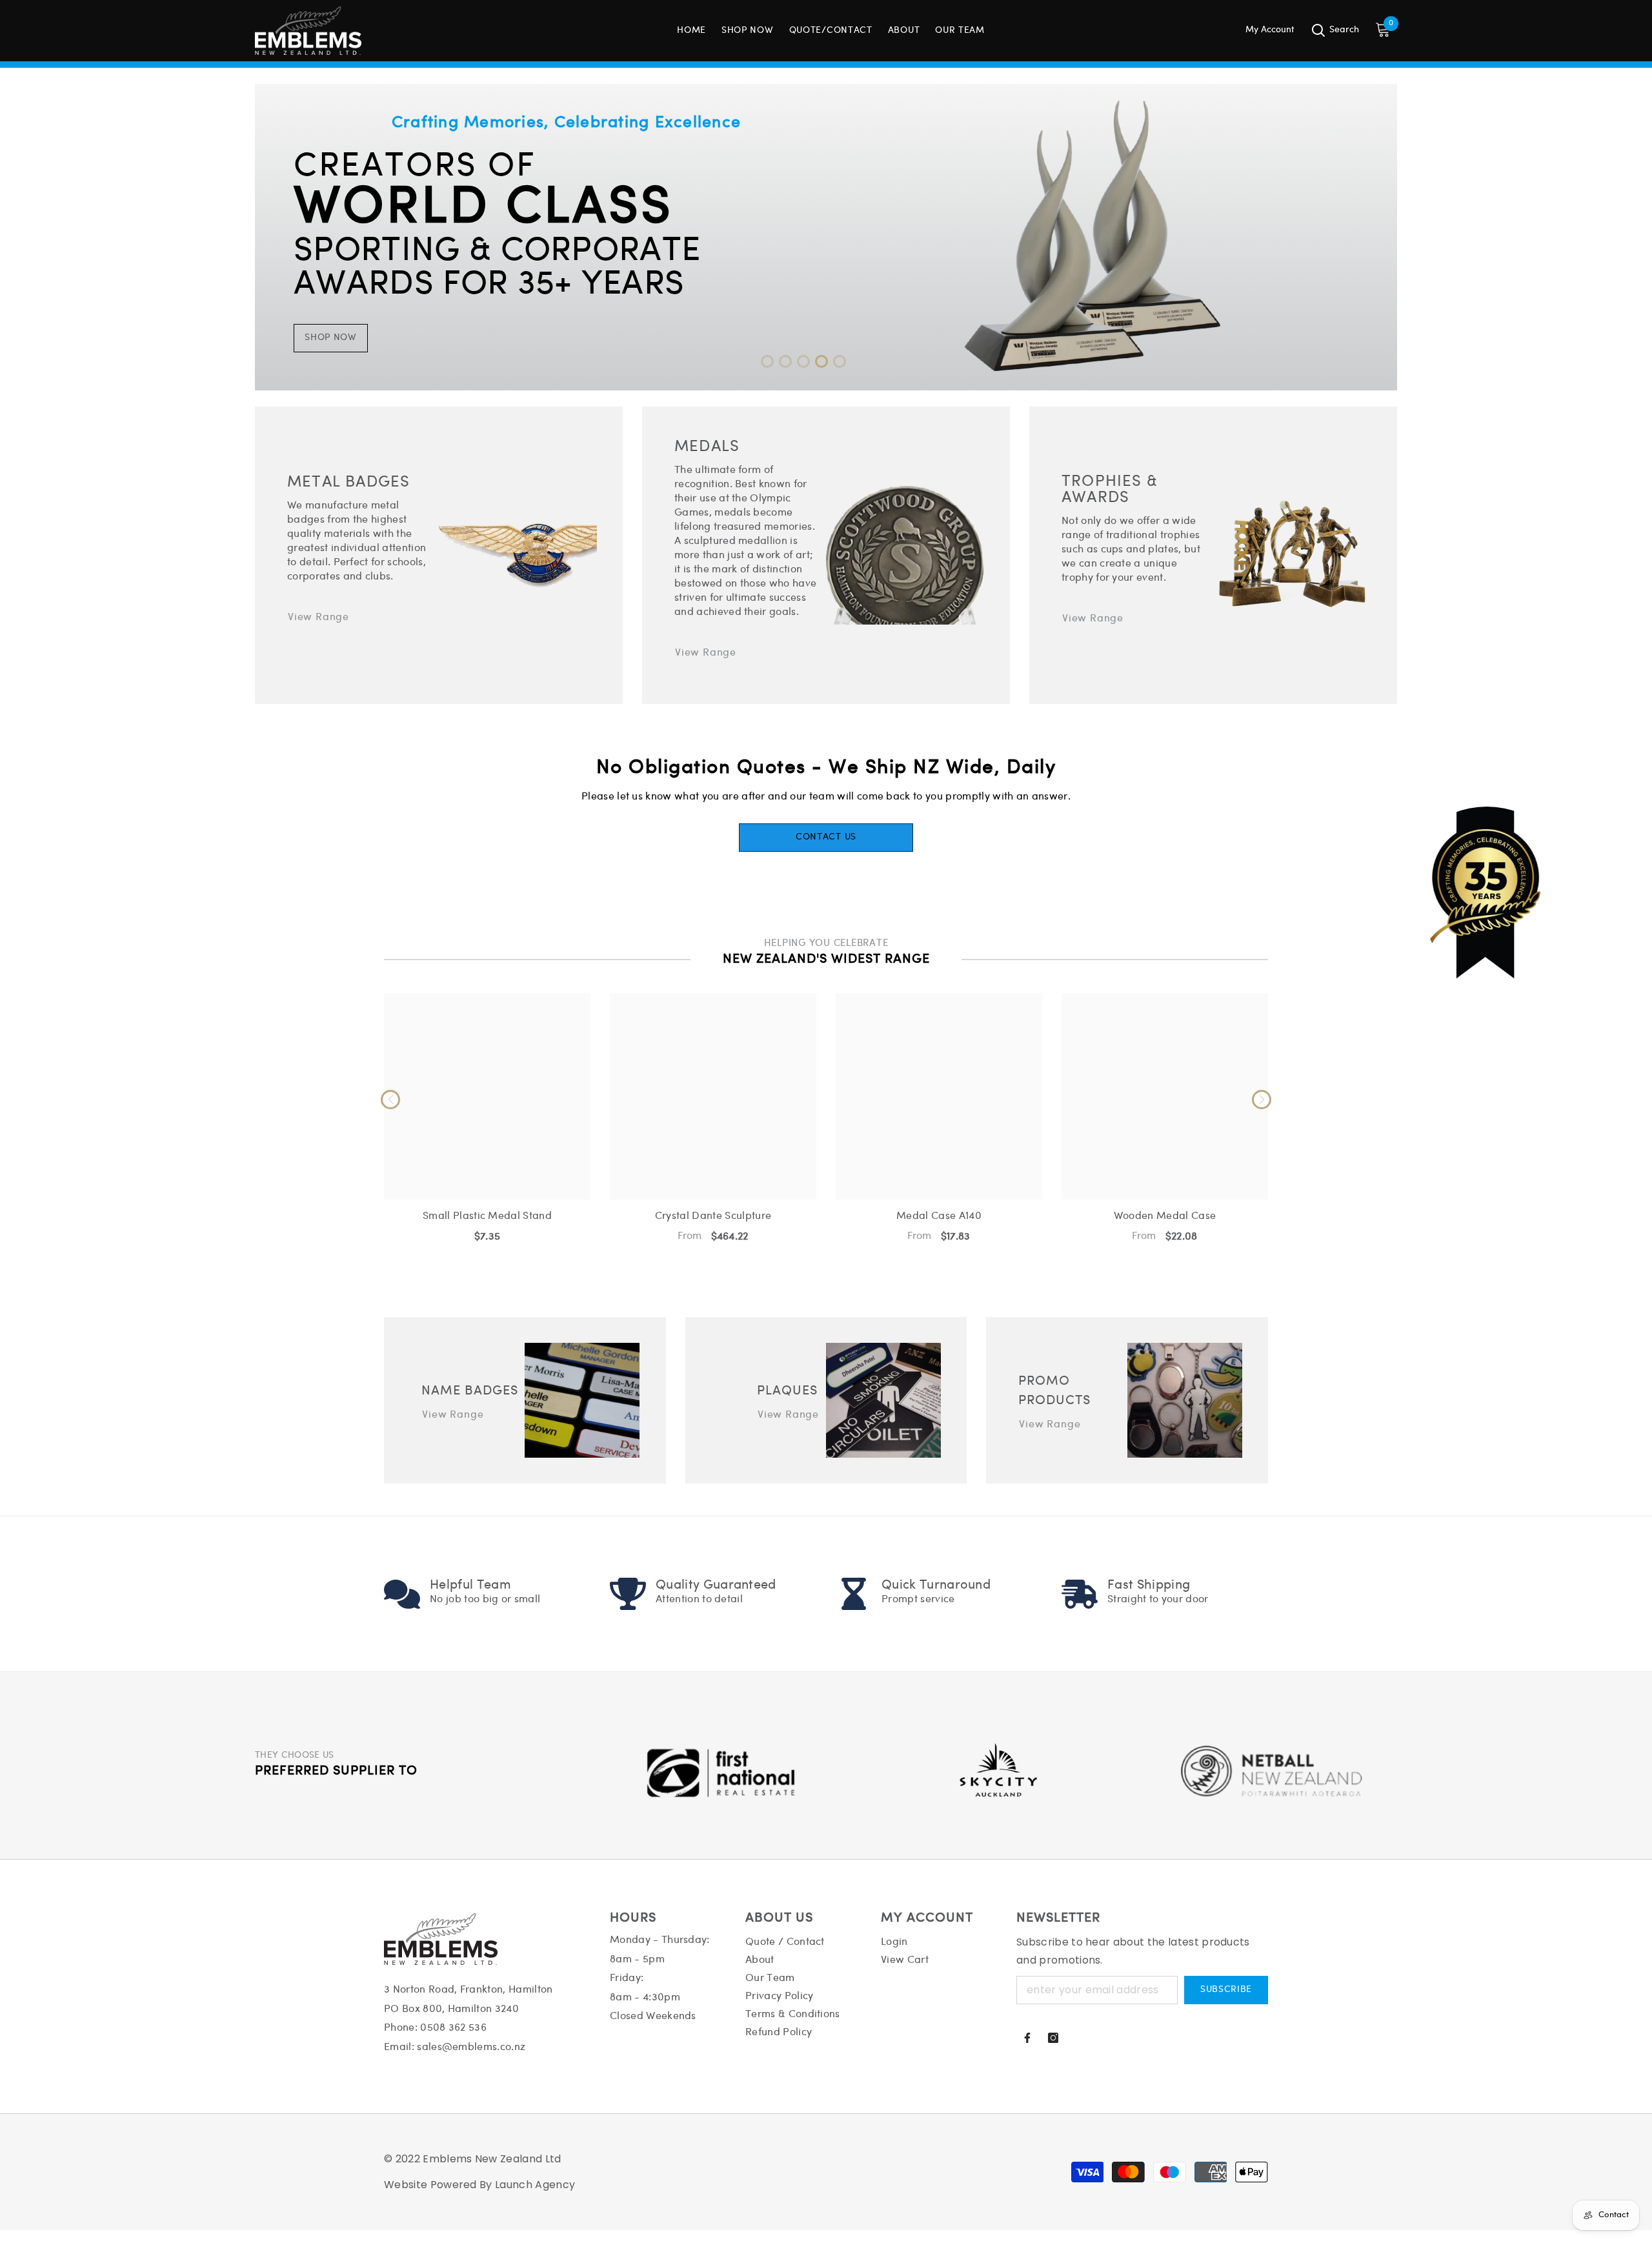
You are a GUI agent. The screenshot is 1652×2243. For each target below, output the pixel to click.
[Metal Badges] (518, 555)
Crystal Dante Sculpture (713, 1216)
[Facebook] (1027, 2038)
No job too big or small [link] (485, 1599)
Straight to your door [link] (1158, 1599)
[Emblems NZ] (826, 237)
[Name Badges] (582, 1400)
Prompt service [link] (918, 1599)
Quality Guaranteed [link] (716, 1585)
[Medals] (905, 555)
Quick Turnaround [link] (936, 1585)
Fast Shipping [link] (1149, 1585)
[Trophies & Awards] (1292, 555)
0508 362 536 (453, 2028)
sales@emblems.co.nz (471, 2047)
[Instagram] (1053, 2038)
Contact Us (826, 837)
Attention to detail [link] (699, 1599)
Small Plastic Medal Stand (487, 1216)
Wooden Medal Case (1165, 1216)
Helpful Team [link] (470, 1585)
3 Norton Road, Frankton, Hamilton (468, 1990)
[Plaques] (883, 1400)
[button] (767, 361)
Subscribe (1226, 1990)
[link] (402, 1594)
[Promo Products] (1185, 1400)
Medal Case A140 (939, 1216)
